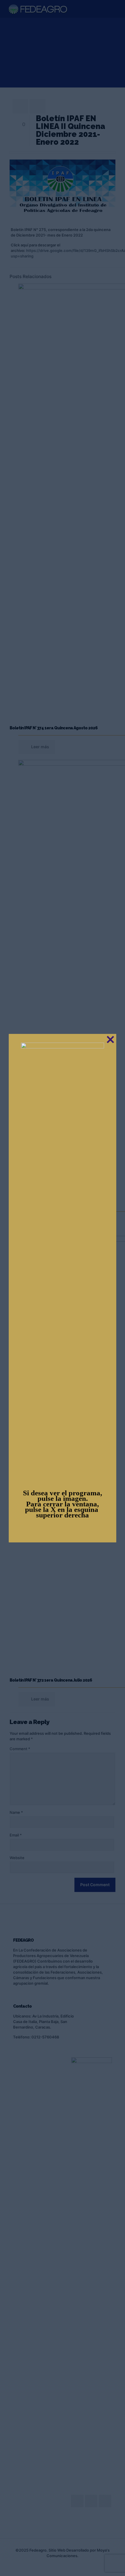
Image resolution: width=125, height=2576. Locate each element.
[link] (63, 1261)
